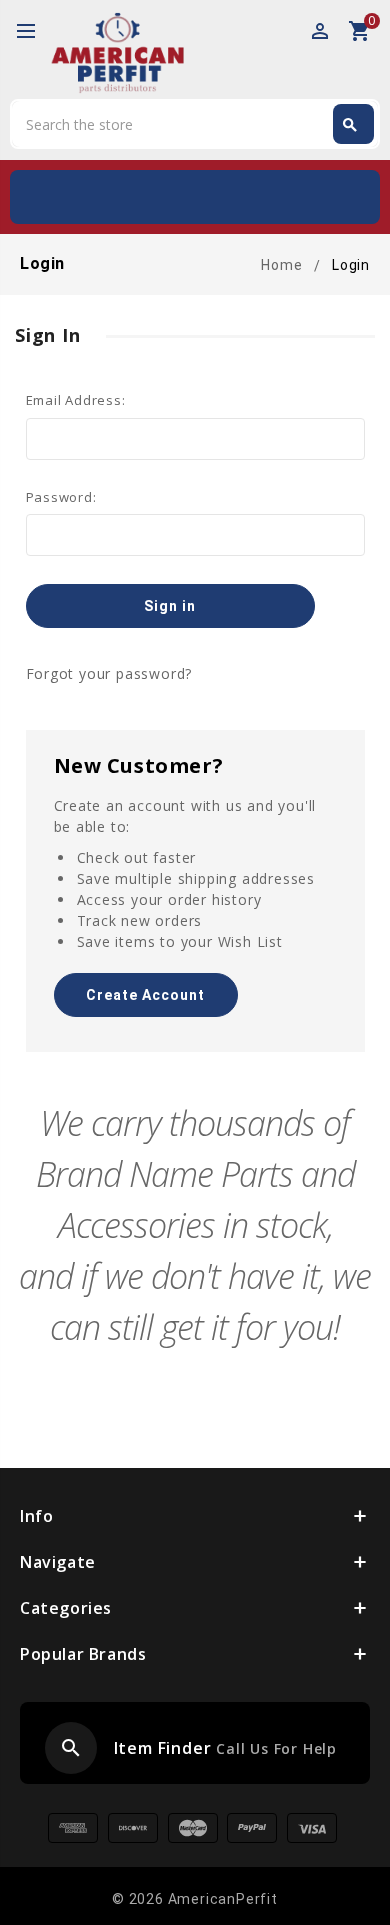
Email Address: (76, 400)
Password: (61, 497)
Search (350, 125)
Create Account (145, 995)
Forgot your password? (109, 673)
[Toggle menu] (35, 32)
